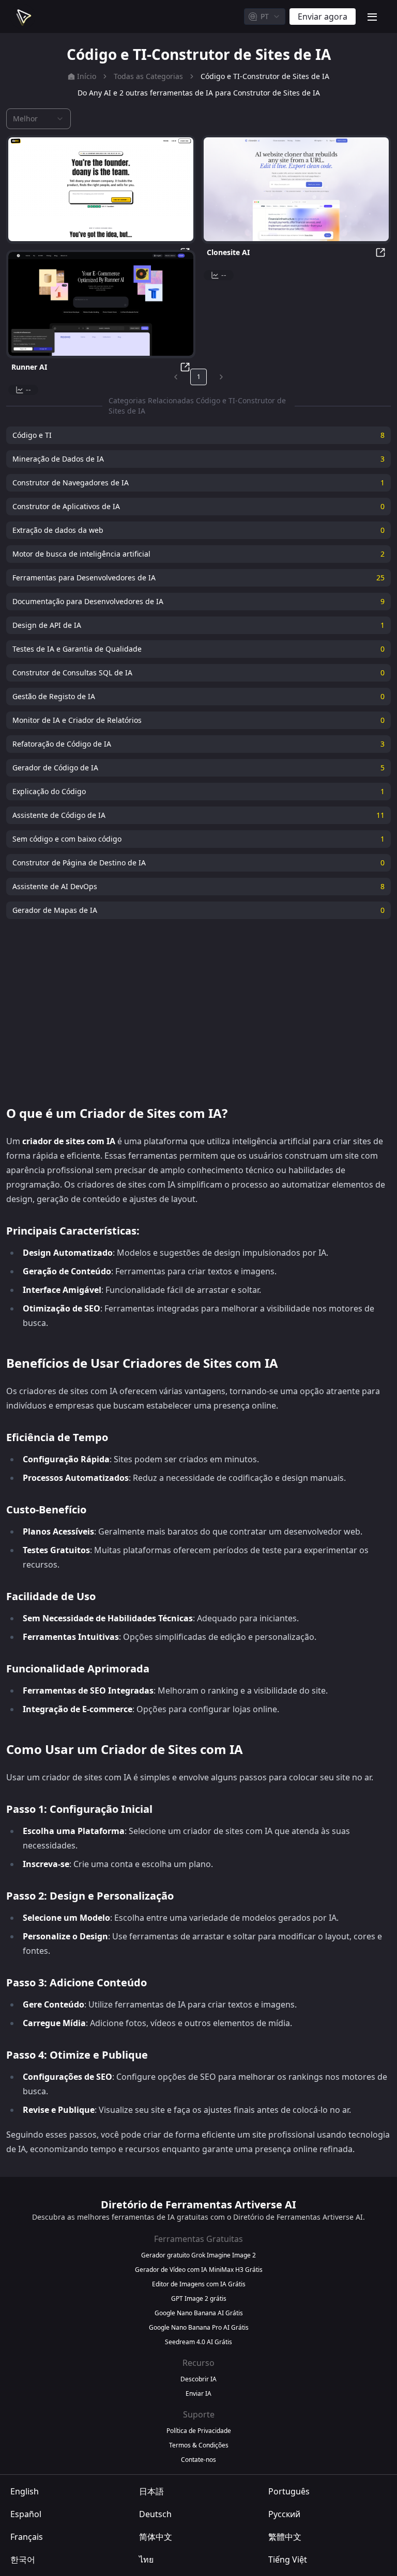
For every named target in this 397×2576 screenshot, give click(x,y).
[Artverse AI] (23, 17)
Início (87, 76)
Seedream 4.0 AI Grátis (198, 2342)
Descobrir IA (198, 2379)
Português (289, 2491)
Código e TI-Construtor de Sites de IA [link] (265, 76)
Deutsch (155, 2514)
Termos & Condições (199, 2445)
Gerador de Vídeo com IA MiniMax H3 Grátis (199, 2270)
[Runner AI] (101, 304)
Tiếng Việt (288, 2559)
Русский (284, 2514)
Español (26, 2514)
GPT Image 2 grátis (199, 2299)
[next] (221, 377)
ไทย (146, 2559)
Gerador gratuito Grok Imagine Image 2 (198, 2255)
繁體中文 (285, 2537)
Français (27, 2537)
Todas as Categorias (148, 76)
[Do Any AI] (101, 189)
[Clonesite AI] (296, 189)
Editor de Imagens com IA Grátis (199, 2284)
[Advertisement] (198, 1012)
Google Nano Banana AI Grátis (199, 2313)
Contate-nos (198, 2460)
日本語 (151, 2491)
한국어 (23, 2559)
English (25, 2491)
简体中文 (156, 2537)
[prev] (176, 377)
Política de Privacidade (199, 2431)
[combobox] (265, 17)
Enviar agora (323, 17)
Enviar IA (198, 2394)
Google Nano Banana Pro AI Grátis (199, 2328)
